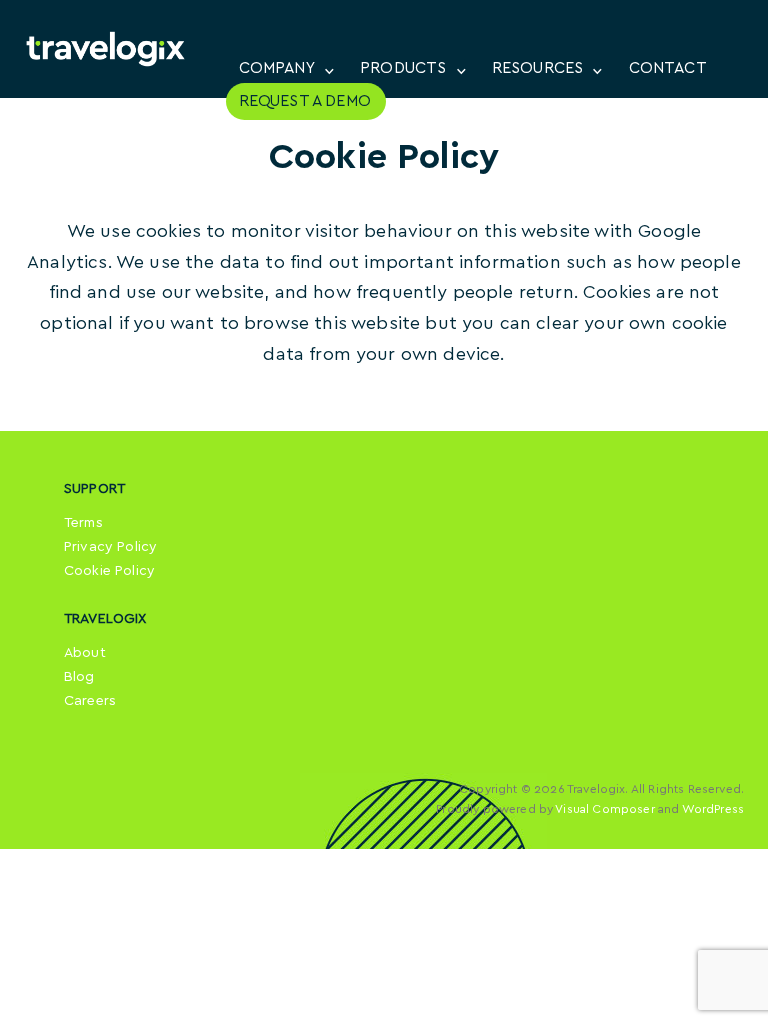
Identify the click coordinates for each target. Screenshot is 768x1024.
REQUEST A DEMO (305, 101)
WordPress (713, 809)
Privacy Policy (110, 547)
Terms (83, 523)
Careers (90, 701)
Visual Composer (604, 809)
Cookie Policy (109, 571)
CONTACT (668, 68)
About (85, 653)
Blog (79, 677)
